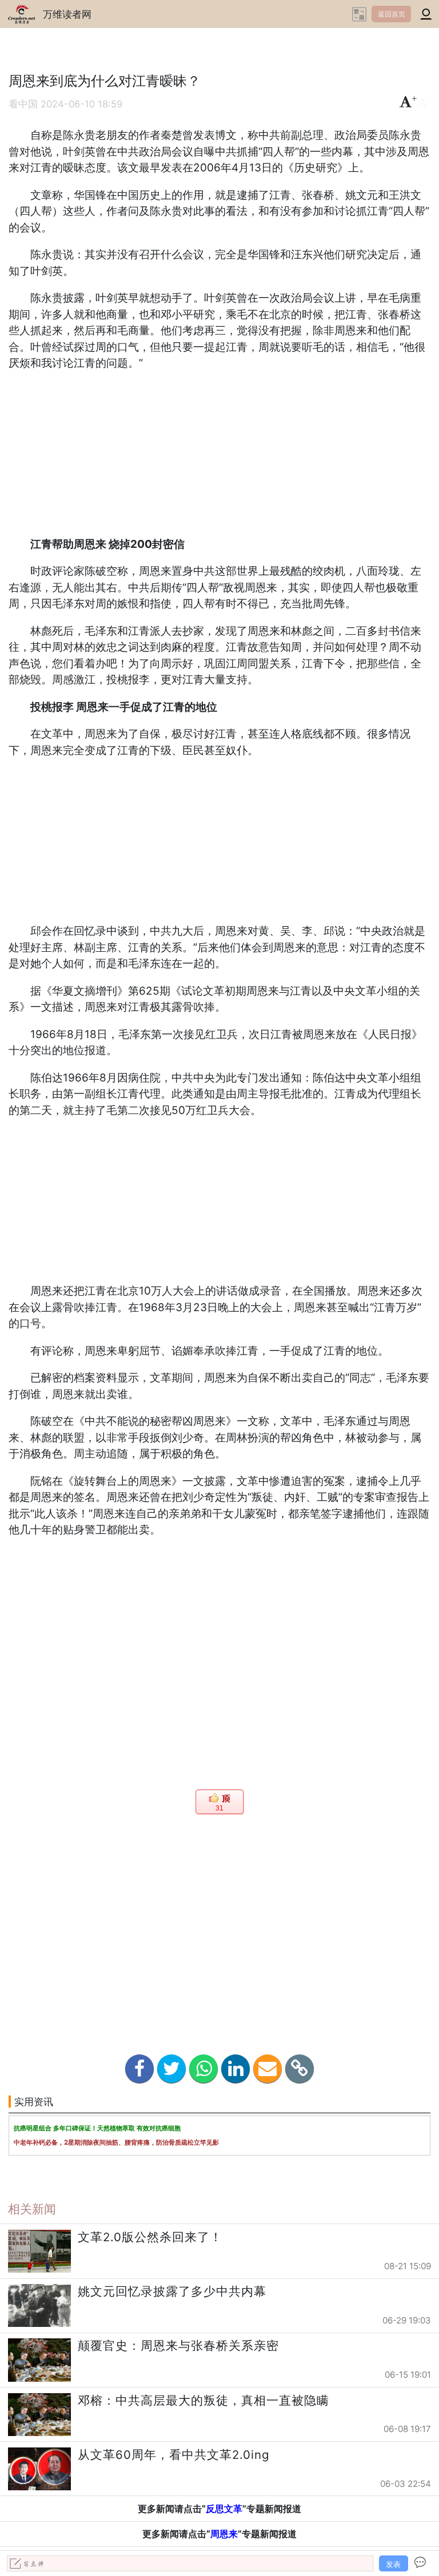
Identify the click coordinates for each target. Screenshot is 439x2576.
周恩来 (224, 2534)
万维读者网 (67, 14)
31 (219, 1808)
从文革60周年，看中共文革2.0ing (174, 2455)
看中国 (23, 104)
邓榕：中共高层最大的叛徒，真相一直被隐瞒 (203, 2400)
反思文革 (224, 2509)
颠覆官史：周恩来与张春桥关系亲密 (178, 2345)
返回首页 (392, 14)
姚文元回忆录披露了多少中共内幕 (172, 2291)
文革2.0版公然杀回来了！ (150, 2237)
